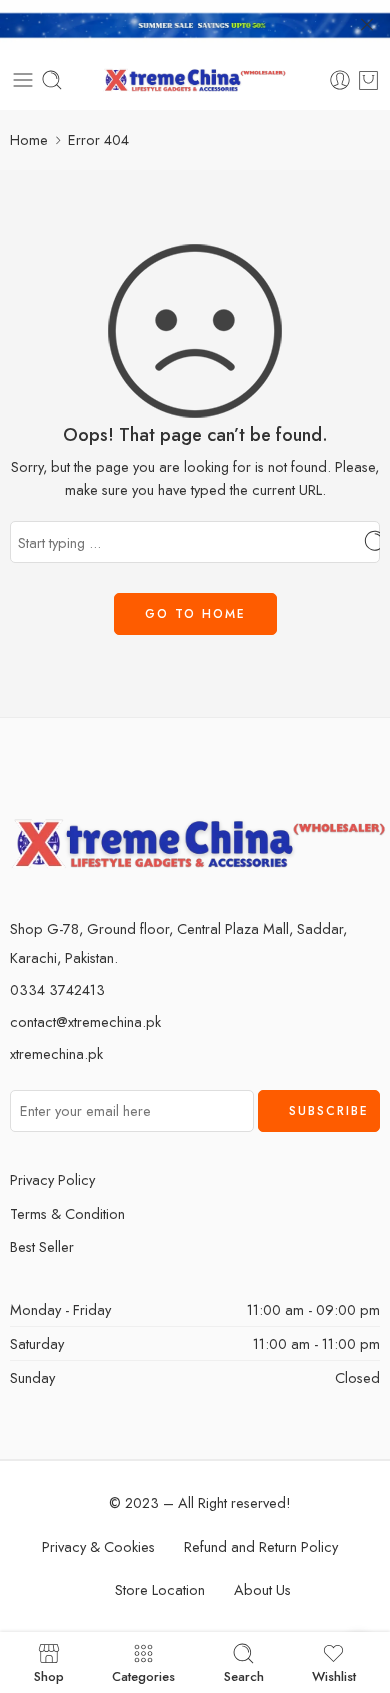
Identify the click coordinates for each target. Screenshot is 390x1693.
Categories (143, 1675)
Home (29, 139)
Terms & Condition (67, 1213)
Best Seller (42, 1246)
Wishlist (334, 1675)
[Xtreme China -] (195, 80)
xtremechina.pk (56, 1053)
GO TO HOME (195, 614)
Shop (49, 1675)
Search (244, 1675)
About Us (262, 1589)
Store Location (160, 1589)
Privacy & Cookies (98, 1546)
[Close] (367, 25)
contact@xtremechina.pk (85, 1021)
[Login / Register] (340, 80)
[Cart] (368, 80)
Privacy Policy (52, 1179)
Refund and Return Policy (261, 1546)
